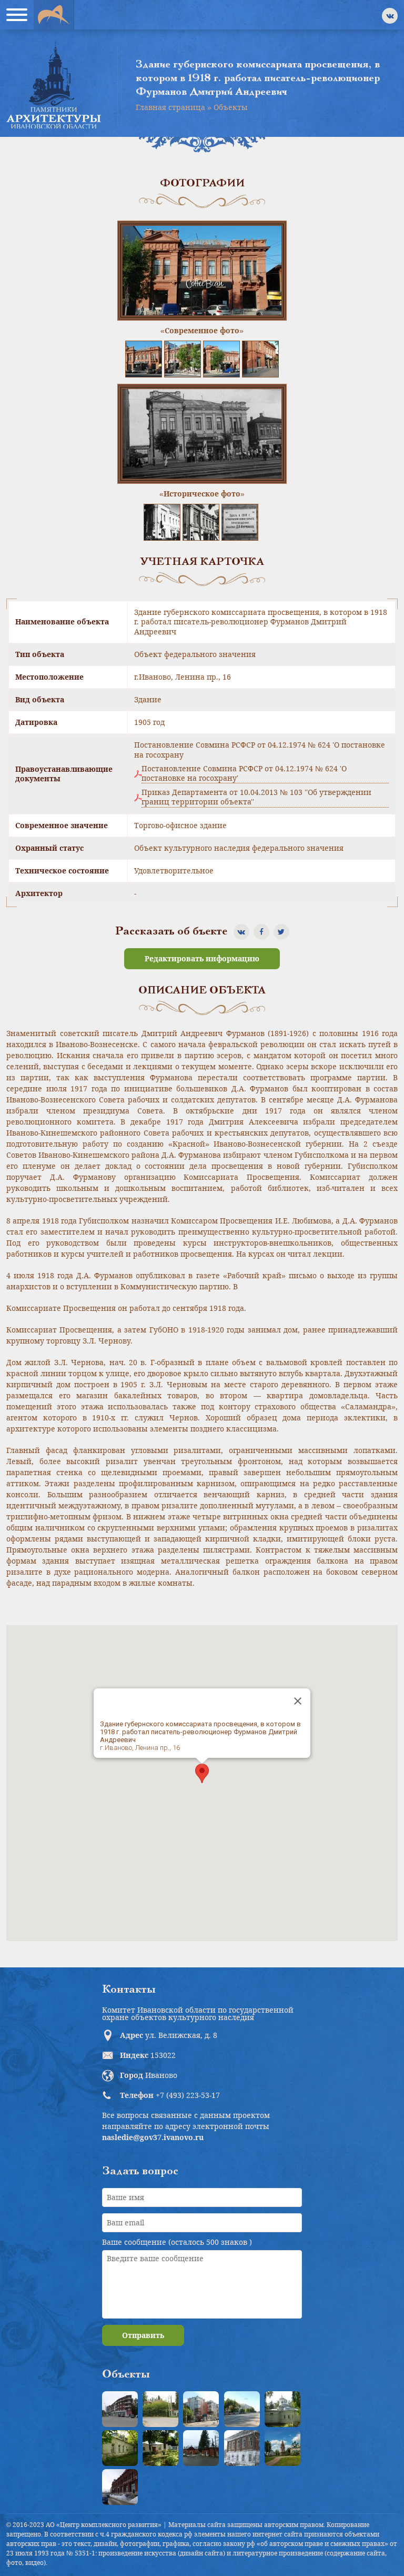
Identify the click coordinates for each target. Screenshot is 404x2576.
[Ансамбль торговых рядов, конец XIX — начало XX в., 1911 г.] (120, 2487)
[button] (202, 1773)
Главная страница (170, 107)
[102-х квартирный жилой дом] (201, 2409)
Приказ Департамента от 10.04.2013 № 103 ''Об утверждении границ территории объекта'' (256, 797)
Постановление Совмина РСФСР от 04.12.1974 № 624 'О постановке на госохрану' (244, 773)
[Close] (298, 1701)
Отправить (143, 2335)
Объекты (231, 107)
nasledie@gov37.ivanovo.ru (153, 2137)
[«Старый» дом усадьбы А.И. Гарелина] (160, 2409)
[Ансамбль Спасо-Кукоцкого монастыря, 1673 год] (282, 2448)
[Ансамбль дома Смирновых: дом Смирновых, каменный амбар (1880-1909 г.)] (242, 2448)
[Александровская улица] (242, 2409)
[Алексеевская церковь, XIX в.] (282, 2409)
